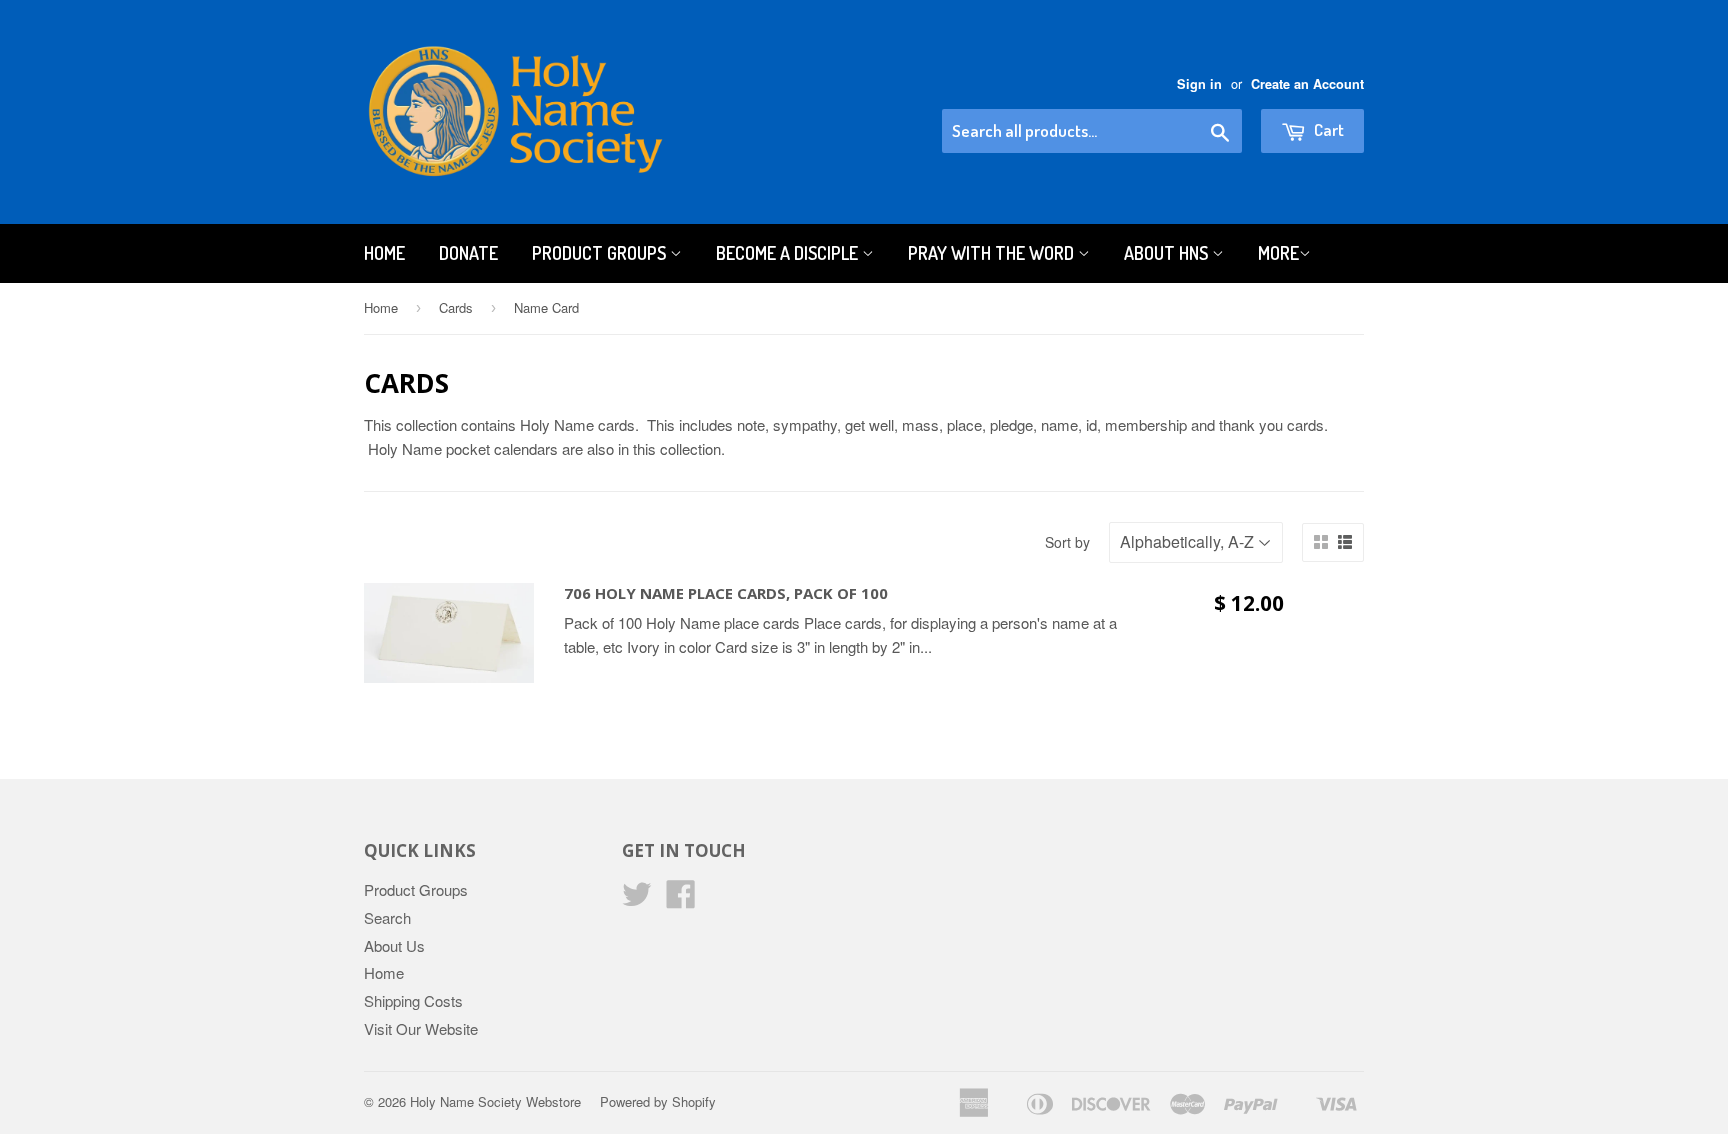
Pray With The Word (993, 253)
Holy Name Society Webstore (495, 1101)
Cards (456, 307)
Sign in (1199, 84)
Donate (468, 253)
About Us (394, 945)
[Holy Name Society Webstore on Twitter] (637, 899)
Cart (1327, 129)
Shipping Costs (413, 1000)
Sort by (1067, 542)
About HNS (1168, 253)
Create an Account (1307, 84)
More (1278, 253)
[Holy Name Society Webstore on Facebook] (681, 899)
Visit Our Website (421, 1028)
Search (387, 917)
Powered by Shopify (658, 1101)
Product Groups (601, 253)
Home (384, 253)
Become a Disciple (789, 253)
